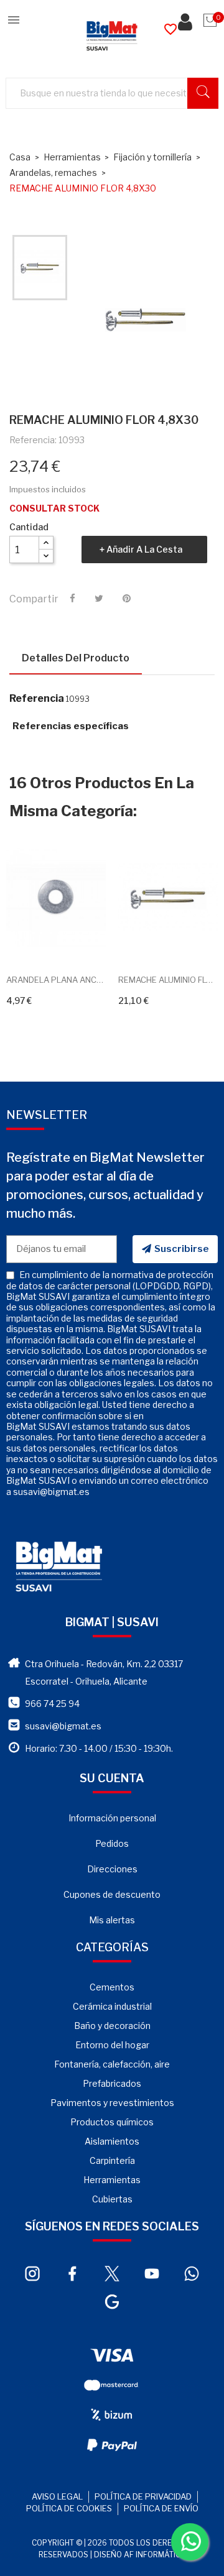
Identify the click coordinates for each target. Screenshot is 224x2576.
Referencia (37, 699)
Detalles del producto (76, 658)
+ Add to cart (42, 942)
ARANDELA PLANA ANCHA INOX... (56, 980)
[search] (203, 93)
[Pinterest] (127, 599)
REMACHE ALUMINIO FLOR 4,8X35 (168, 980)
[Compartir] (72, 599)
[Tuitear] (99, 599)
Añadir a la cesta (144, 549)
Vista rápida (70, 942)
